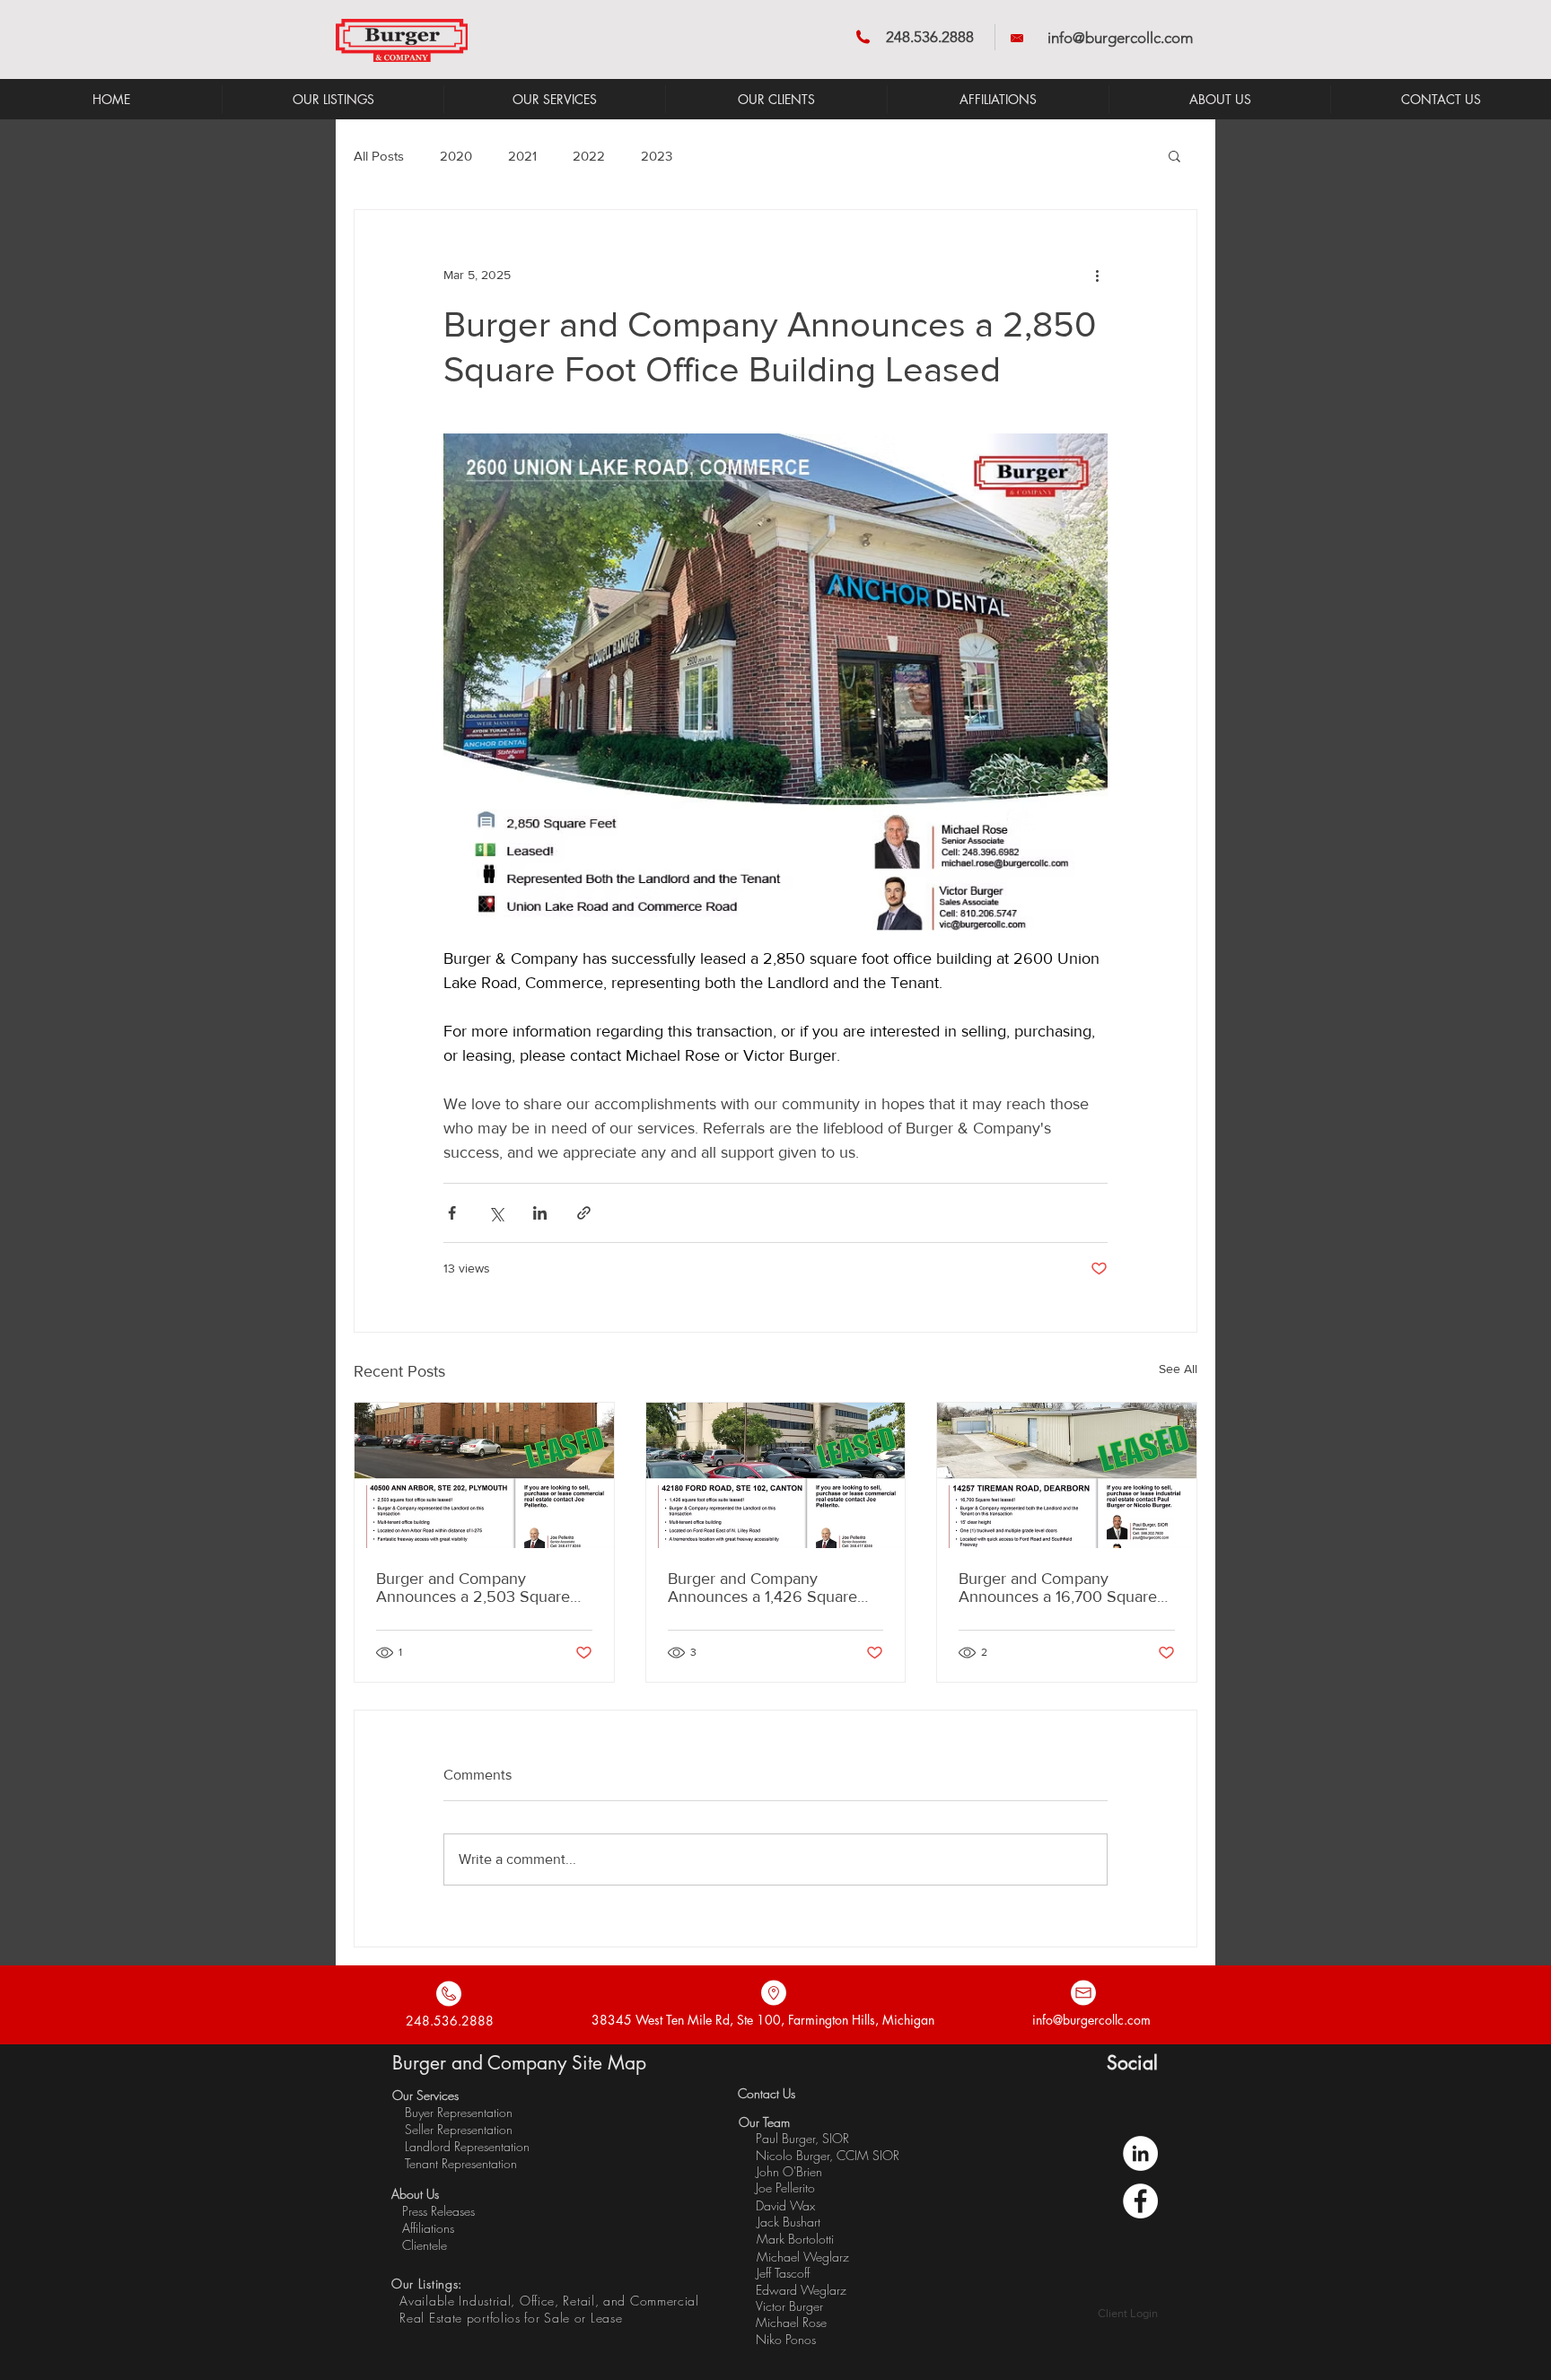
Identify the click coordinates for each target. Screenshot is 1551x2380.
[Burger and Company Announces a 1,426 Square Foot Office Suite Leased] (776, 1475)
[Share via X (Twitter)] (496, 1213)
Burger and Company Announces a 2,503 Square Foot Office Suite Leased (473, 1588)
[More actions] (1097, 275)
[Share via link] (584, 1213)
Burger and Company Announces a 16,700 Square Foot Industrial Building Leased (1066, 1588)
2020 (456, 156)
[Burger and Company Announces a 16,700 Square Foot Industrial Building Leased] (1067, 1475)
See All (1178, 1369)
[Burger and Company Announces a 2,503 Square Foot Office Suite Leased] (484, 1475)
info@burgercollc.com (1120, 38)
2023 (657, 156)
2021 (522, 156)
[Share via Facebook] (452, 1213)
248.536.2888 (930, 37)
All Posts (379, 156)
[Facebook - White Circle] (1140, 2201)
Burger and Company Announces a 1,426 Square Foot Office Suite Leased (762, 1588)
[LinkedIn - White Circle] (1140, 2153)
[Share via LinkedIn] (540, 1213)
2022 (589, 156)
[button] (1174, 155)
